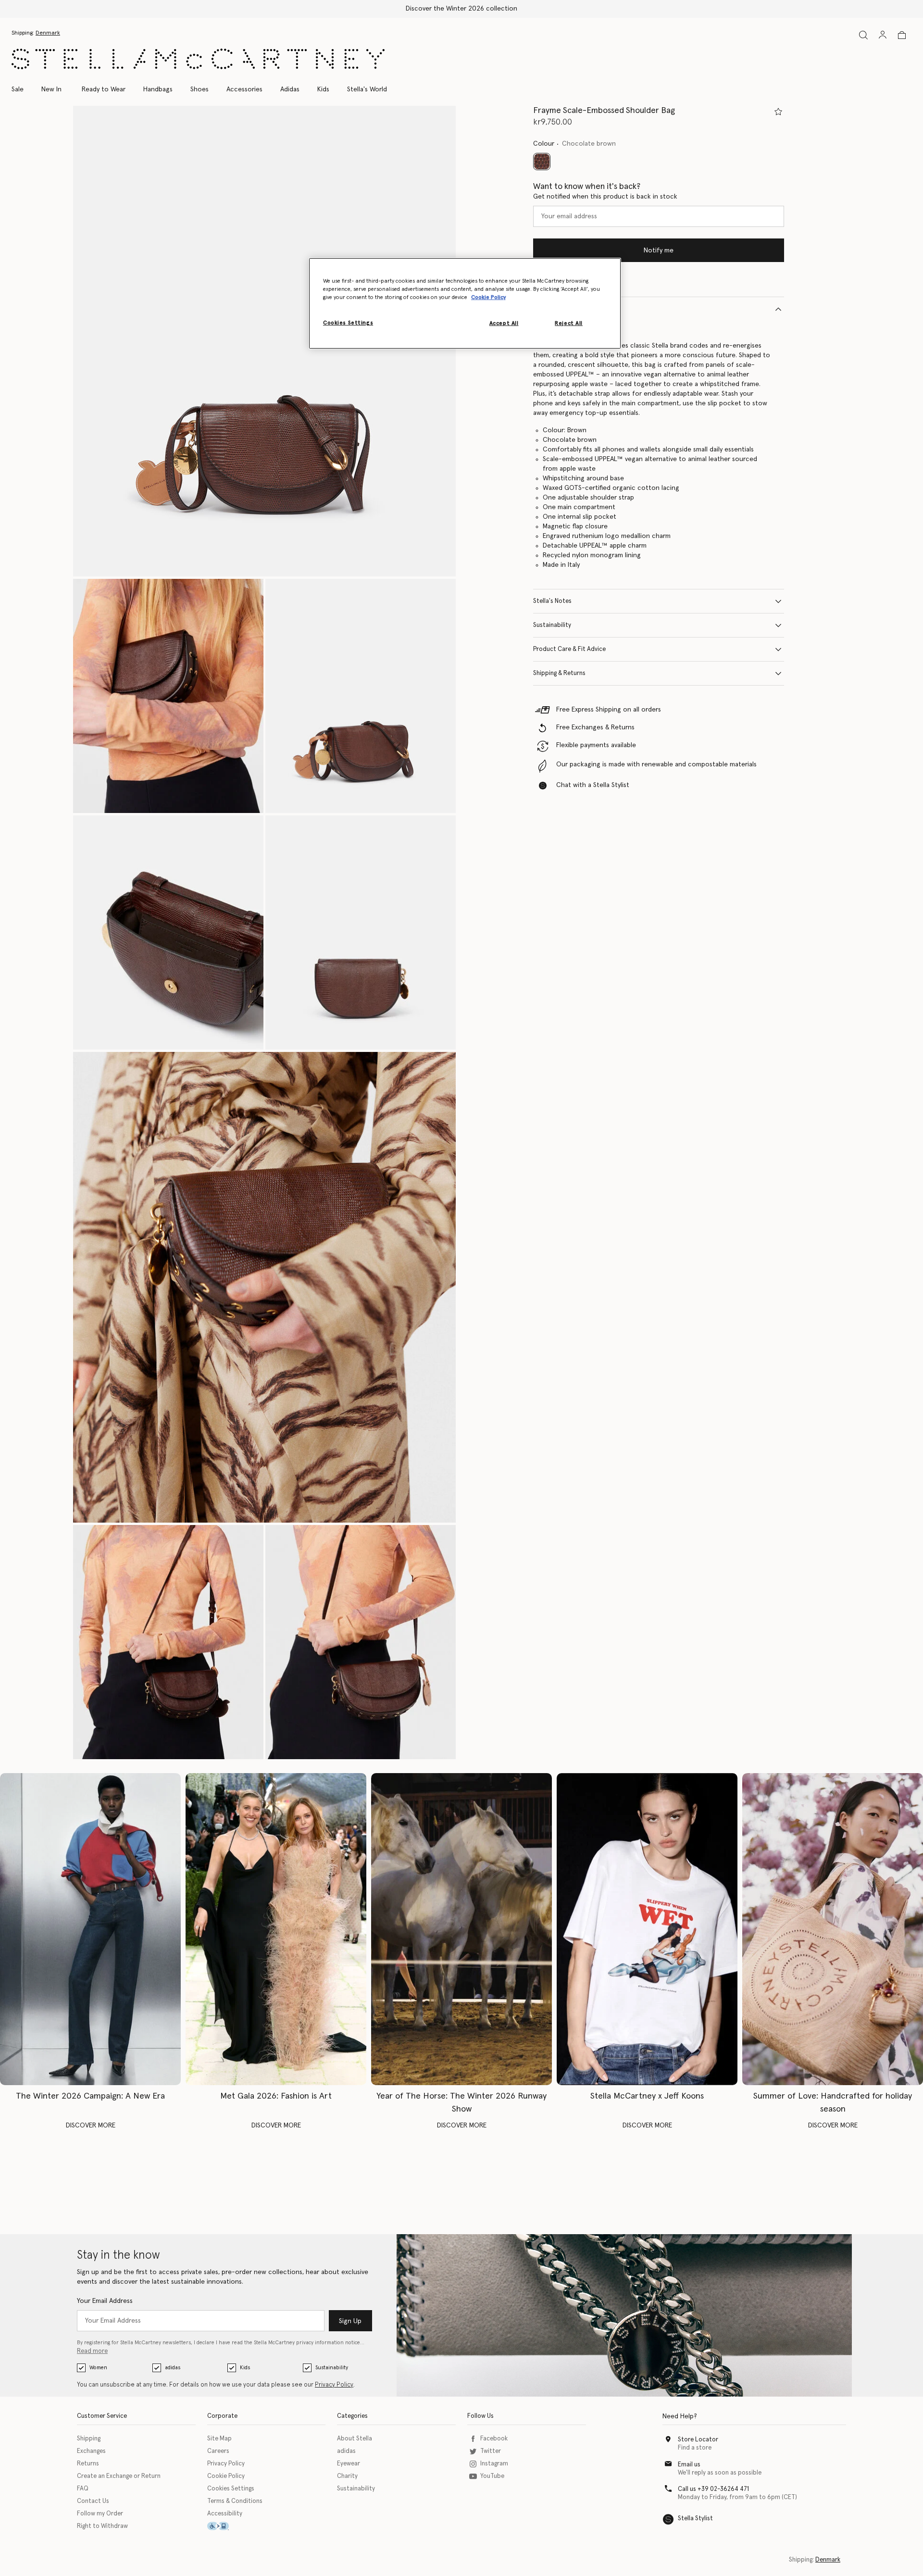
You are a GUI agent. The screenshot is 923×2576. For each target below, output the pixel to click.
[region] (465, 303)
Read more (92, 2351)
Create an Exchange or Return (119, 2476)
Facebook (494, 2439)
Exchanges (91, 2451)
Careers (218, 2451)
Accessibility (225, 2514)
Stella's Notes (552, 601)
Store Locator (698, 2440)
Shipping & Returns (559, 673)
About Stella (355, 2439)
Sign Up (350, 2321)
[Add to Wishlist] (778, 112)
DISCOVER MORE (91, 2126)
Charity (347, 2476)
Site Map (219, 2439)
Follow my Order (100, 2514)
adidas (173, 2368)
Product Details (555, 309)
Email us (689, 2465)
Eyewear (349, 2464)
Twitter (491, 2451)
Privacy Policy (334, 2385)
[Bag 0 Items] (902, 35)
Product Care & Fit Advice (569, 649)
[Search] (863, 35)
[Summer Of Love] (833, 1929)
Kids (245, 2368)
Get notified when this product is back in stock (605, 197)
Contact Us (93, 2501)
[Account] (883, 35)
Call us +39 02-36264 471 (713, 2489)
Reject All (569, 323)
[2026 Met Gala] (276, 1929)
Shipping (89, 2439)
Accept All (504, 323)
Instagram (494, 2464)
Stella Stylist (695, 2519)
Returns (88, 2464)
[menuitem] (51, 89)
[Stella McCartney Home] (198, 59)
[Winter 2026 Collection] (90, 1929)
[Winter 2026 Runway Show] (461, 1929)
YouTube (492, 2476)
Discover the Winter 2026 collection (461, 9)
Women (98, 2368)
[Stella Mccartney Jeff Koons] (647, 1929)
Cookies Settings (231, 2489)
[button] (264, 341)
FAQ (83, 2489)
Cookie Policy (226, 2476)
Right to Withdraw (102, 2526)
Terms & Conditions (235, 2501)
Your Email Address (105, 2301)
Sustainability (552, 625)
